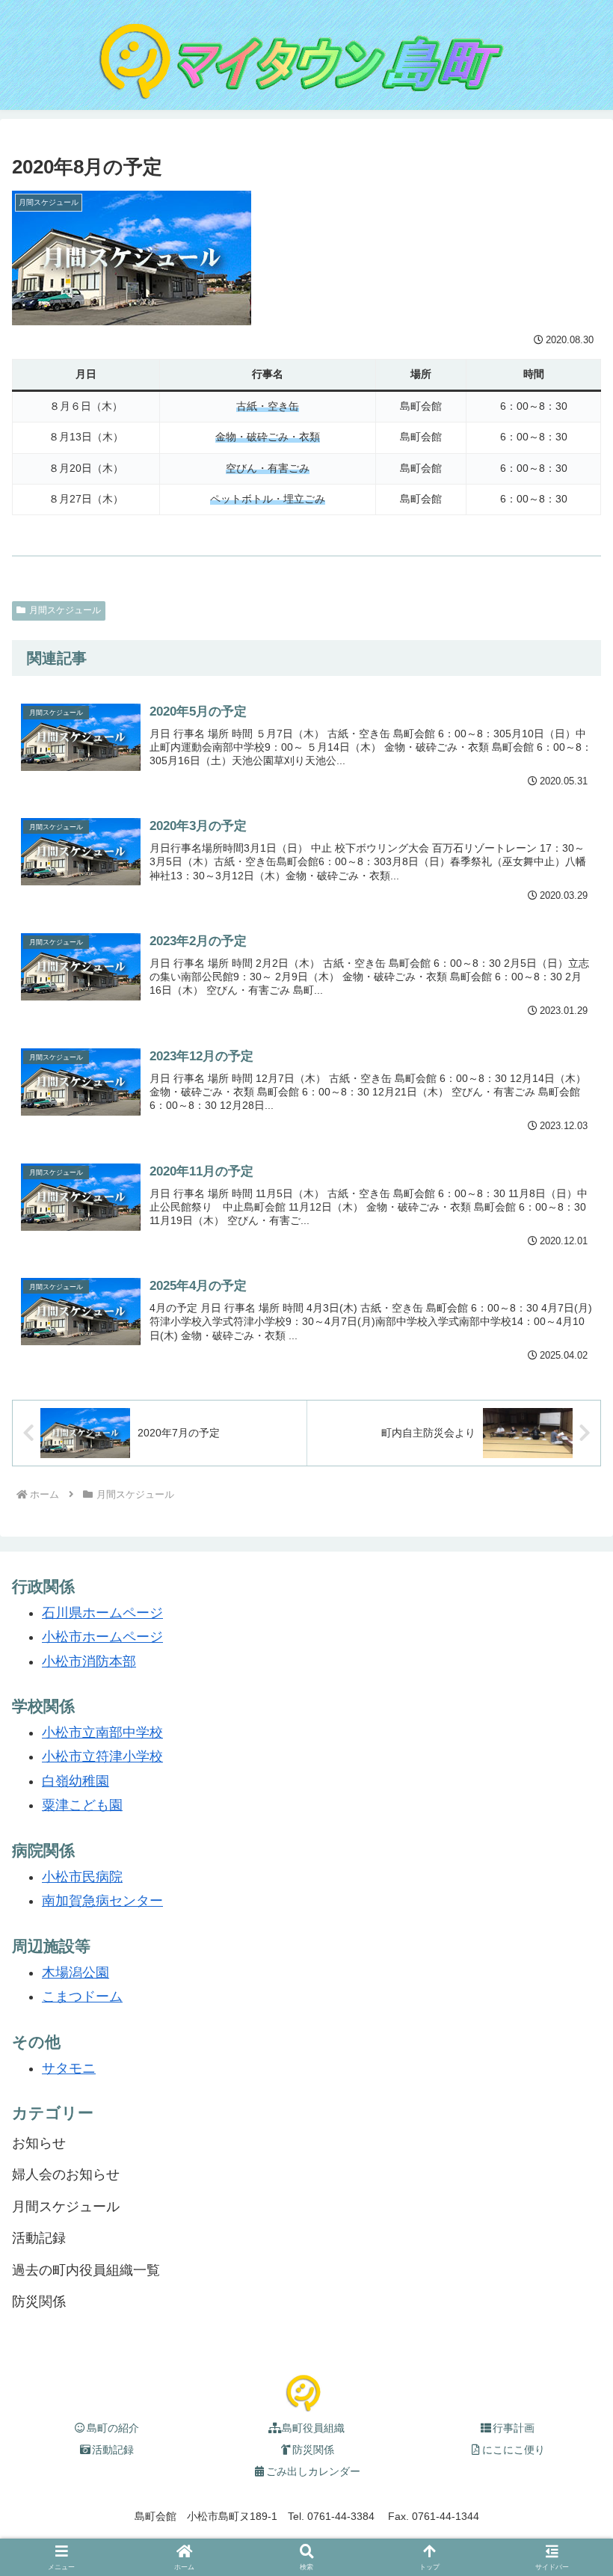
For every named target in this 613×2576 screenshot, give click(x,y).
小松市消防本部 (89, 1662)
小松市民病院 (82, 1877)
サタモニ (69, 2068)
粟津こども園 (82, 1805)
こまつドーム (82, 1996)
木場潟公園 (76, 1973)
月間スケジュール (65, 610)
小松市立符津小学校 (102, 1756)
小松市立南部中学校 (102, 1733)
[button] (567, 2453)
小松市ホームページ (102, 1637)
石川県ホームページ (102, 1613)
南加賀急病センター (102, 1901)
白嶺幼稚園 (76, 1781)
